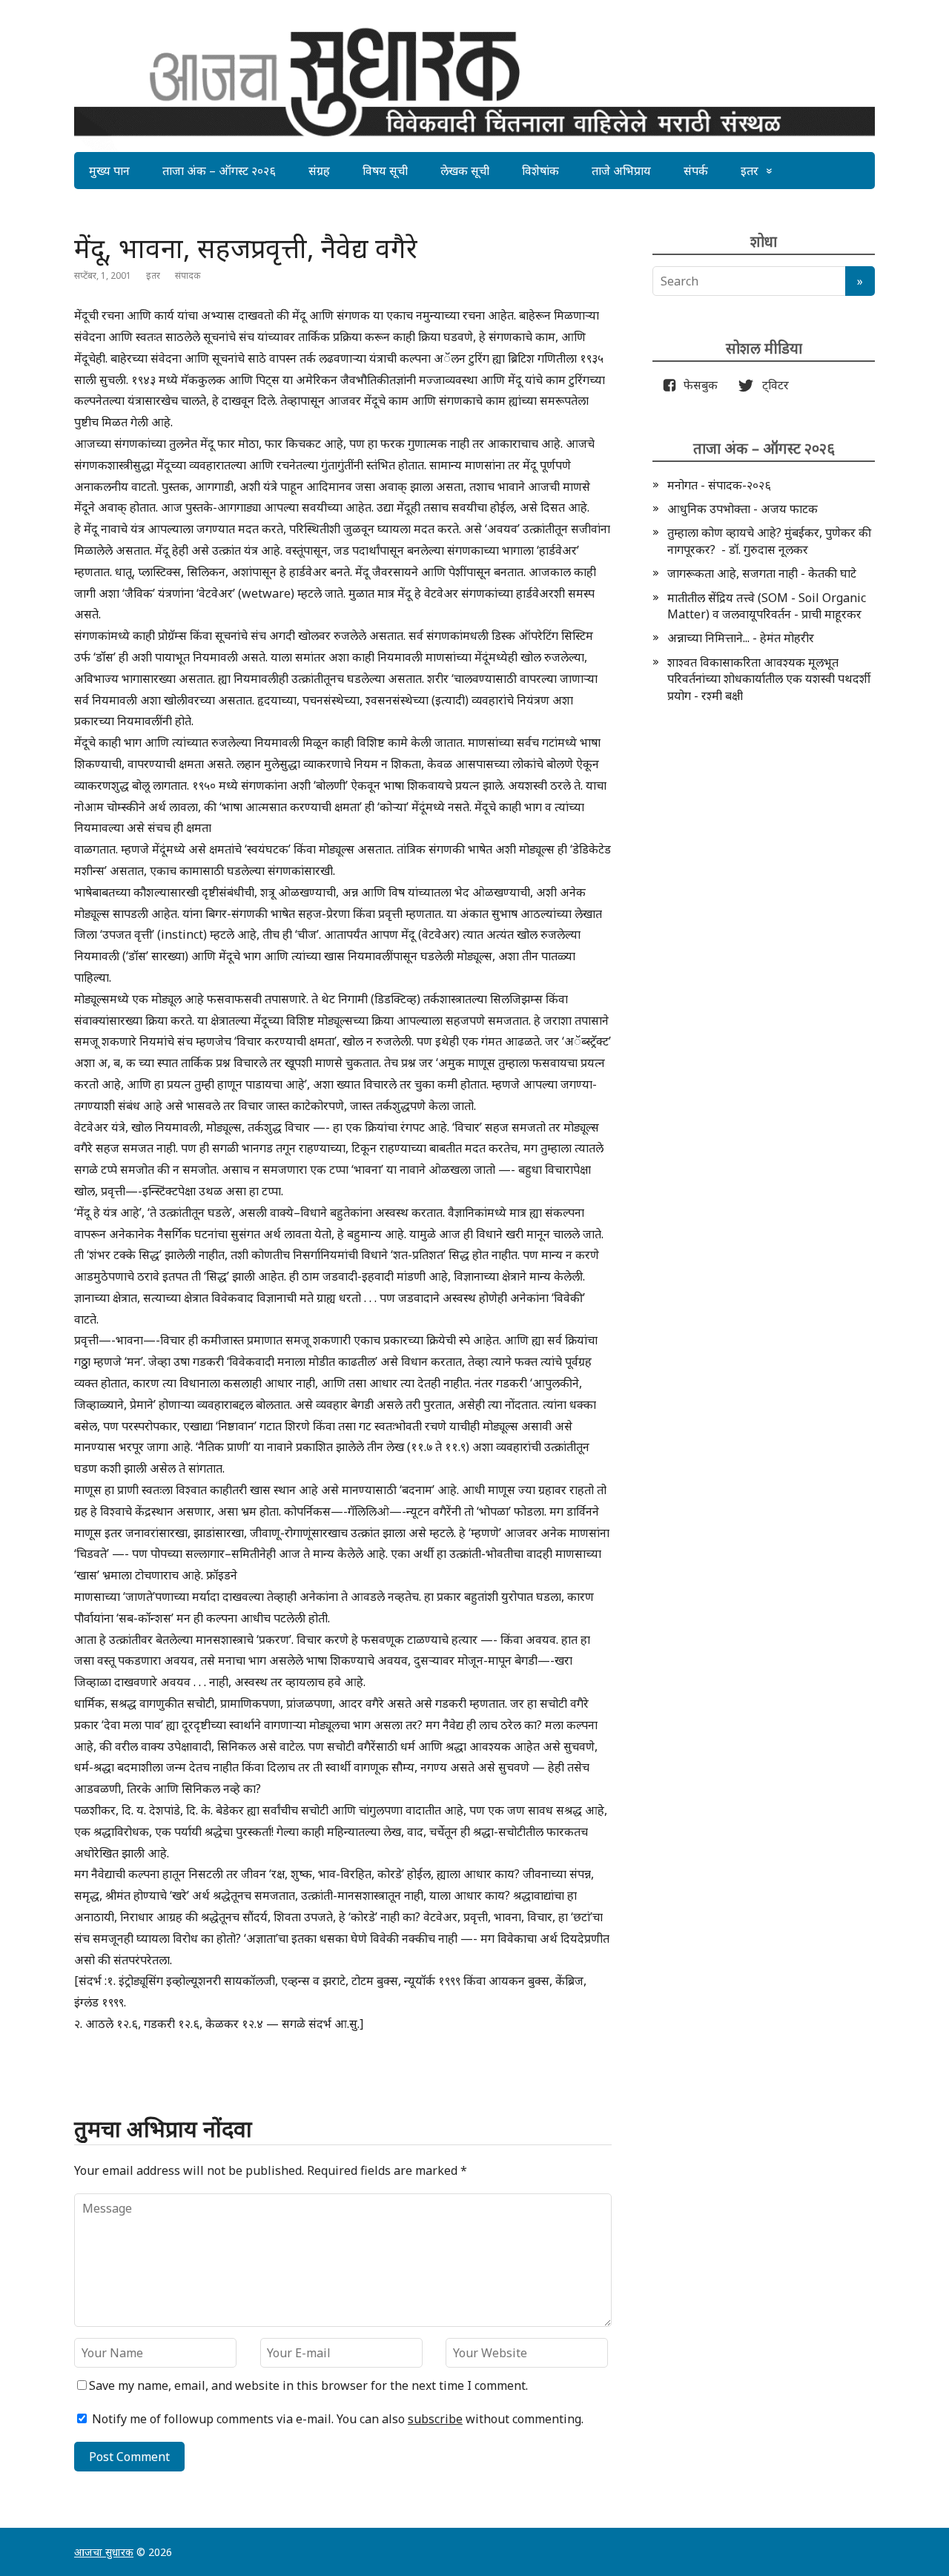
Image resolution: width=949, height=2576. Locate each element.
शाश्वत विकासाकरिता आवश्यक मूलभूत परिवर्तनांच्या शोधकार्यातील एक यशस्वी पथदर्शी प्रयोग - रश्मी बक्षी (769, 679)
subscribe (435, 2419)
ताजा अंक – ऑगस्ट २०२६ (219, 171)
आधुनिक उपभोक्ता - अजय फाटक (743, 509)
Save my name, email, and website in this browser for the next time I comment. (308, 2385)
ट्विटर (771, 385)
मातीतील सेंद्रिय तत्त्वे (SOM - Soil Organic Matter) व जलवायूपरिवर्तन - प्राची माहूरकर (767, 606)
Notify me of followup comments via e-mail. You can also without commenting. (336, 2419)
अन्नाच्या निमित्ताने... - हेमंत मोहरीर (741, 638)
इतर (750, 171)
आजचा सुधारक (104, 2552)
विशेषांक (540, 171)
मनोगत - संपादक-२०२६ (719, 485)
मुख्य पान (109, 171)
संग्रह (319, 171)
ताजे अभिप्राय (621, 171)
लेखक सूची (465, 171)
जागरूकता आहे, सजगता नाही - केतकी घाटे (762, 573)
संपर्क (696, 171)
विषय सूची (385, 171)
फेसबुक (698, 385)
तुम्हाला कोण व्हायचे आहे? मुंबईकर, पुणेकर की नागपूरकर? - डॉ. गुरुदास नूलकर (769, 541)
